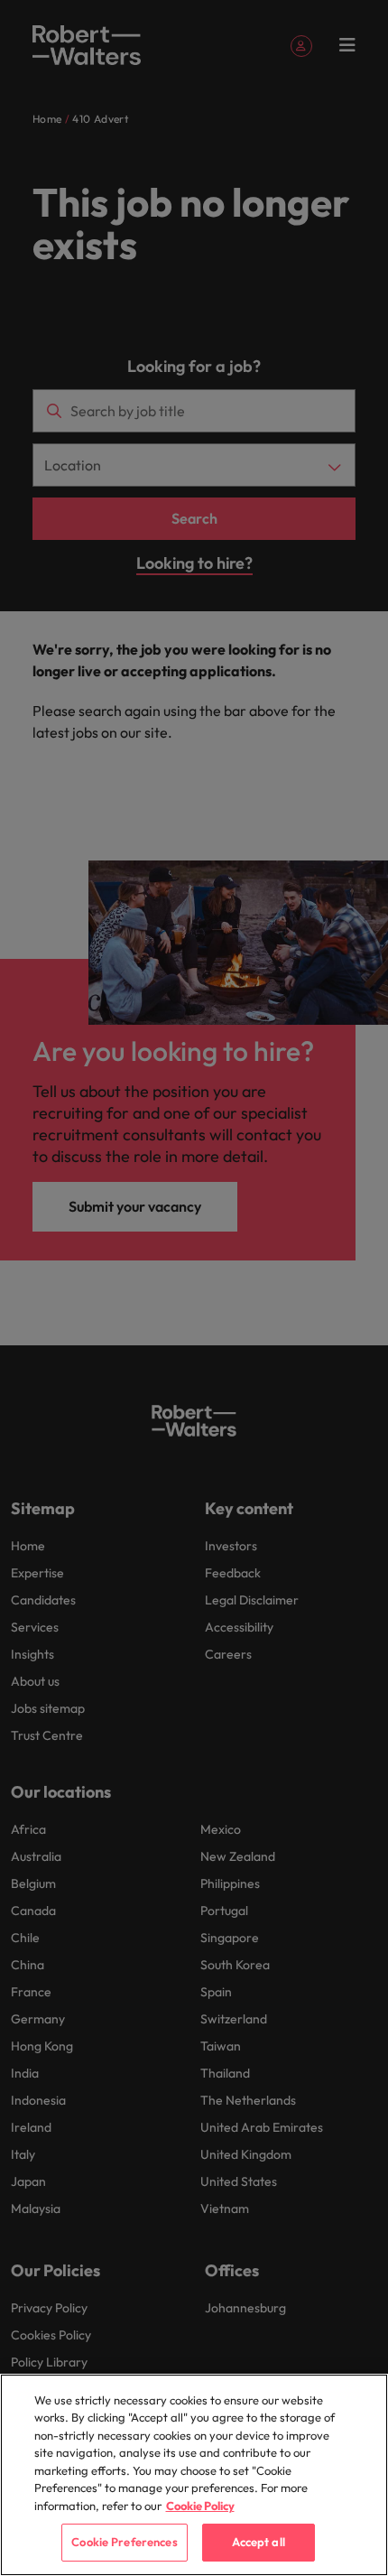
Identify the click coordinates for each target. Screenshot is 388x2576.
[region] (194, 2475)
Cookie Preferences (124, 2542)
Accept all (259, 2542)
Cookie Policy (200, 2506)
